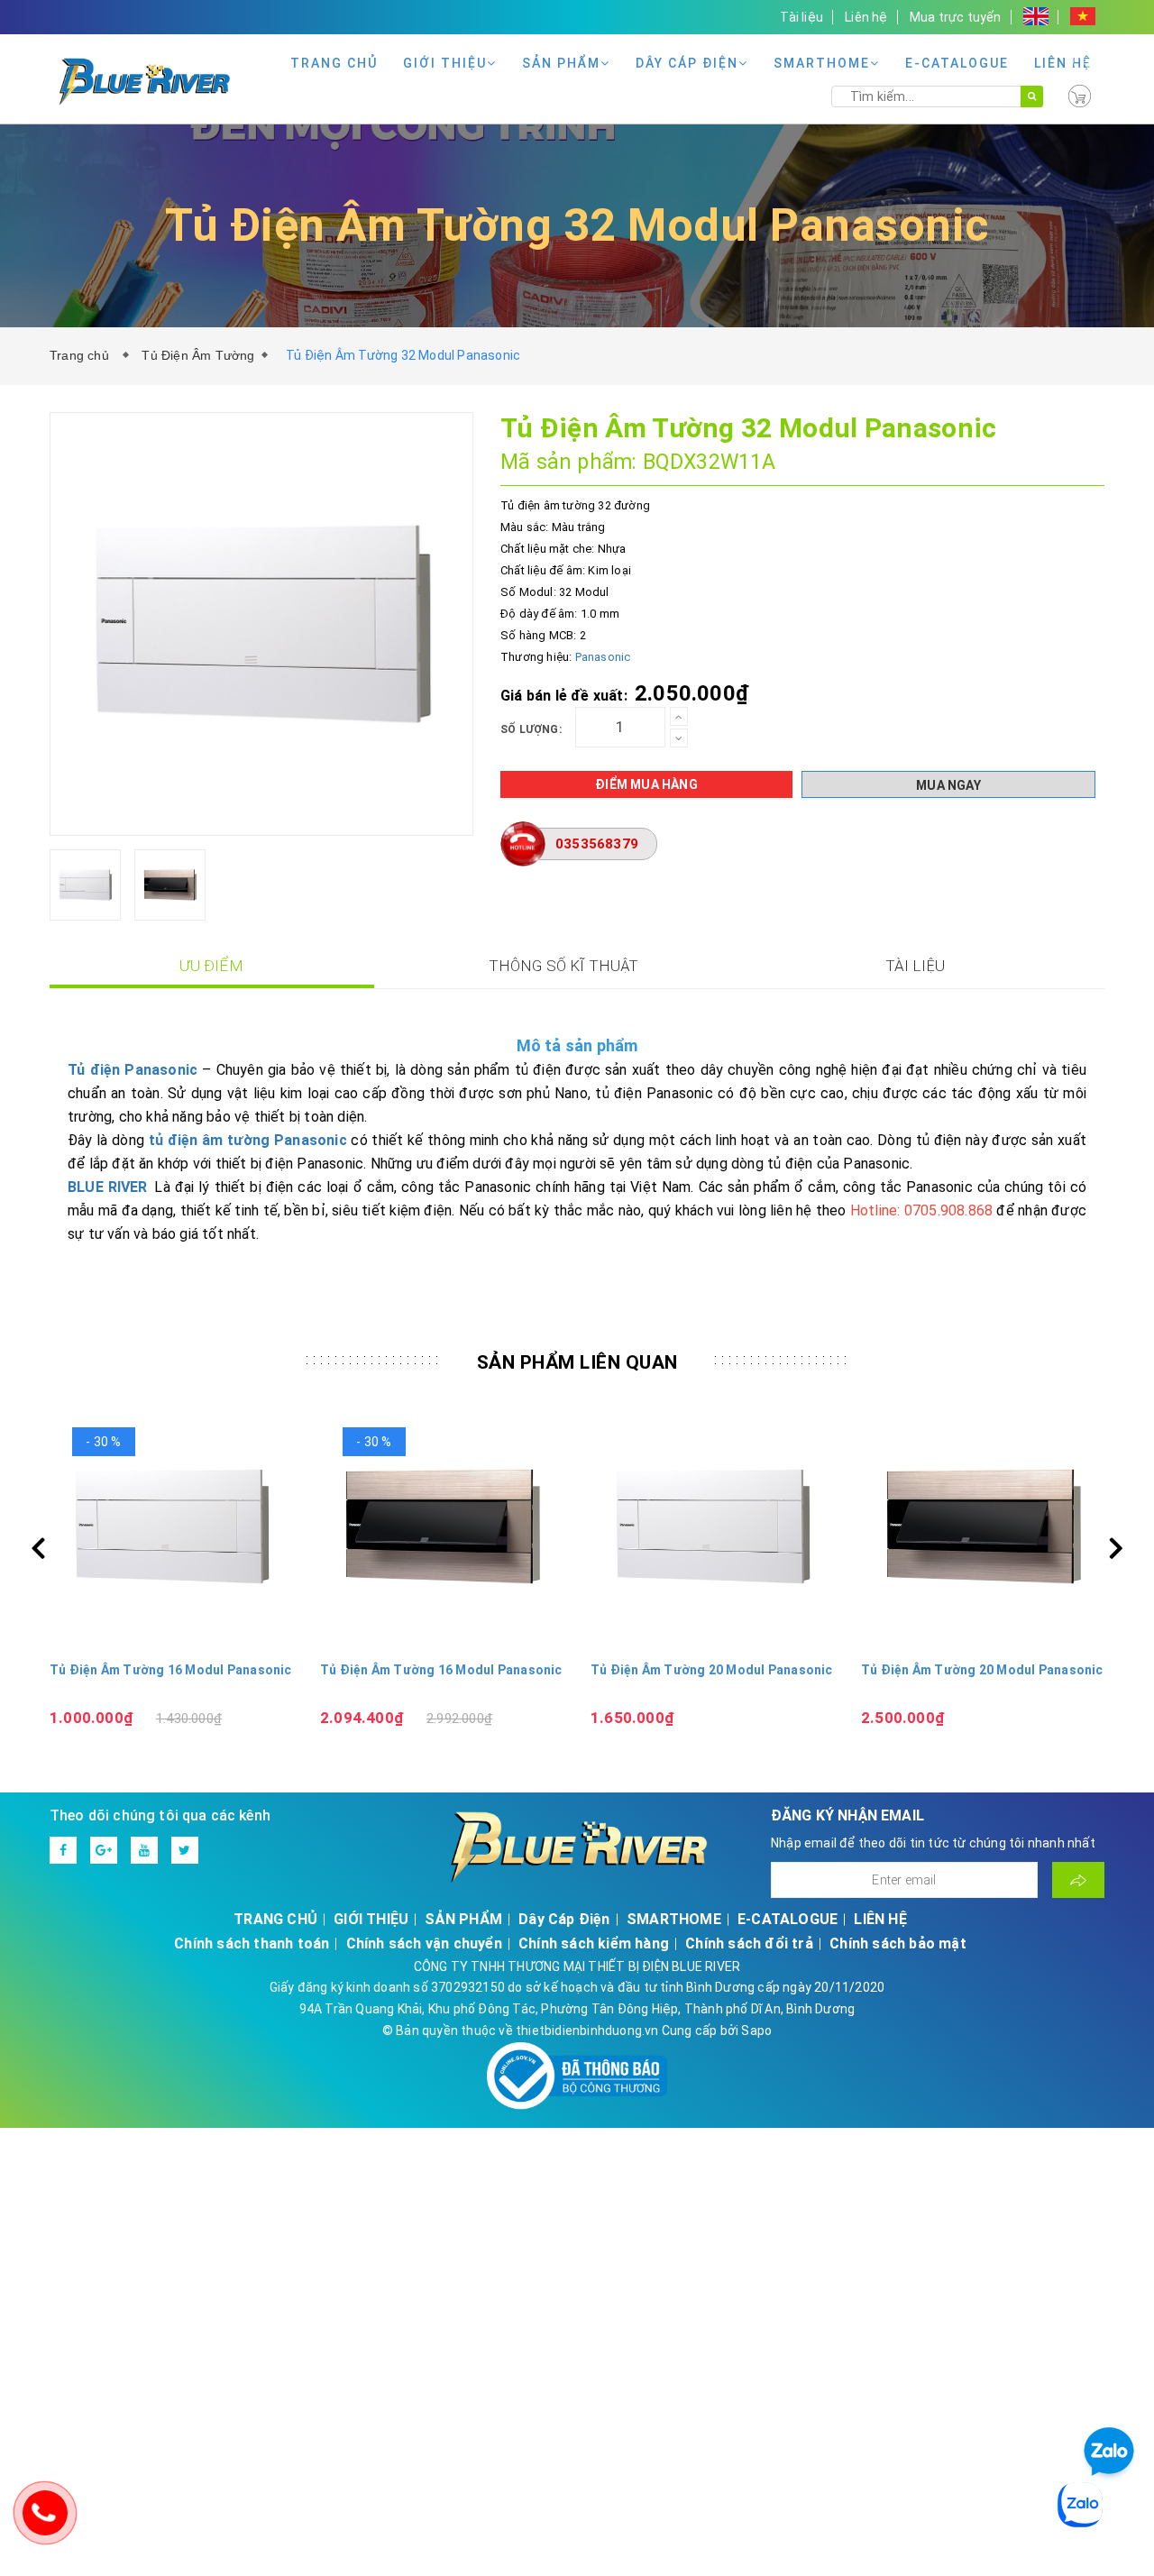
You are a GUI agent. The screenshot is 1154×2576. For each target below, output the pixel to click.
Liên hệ (866, 17)
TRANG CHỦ (334, 63)
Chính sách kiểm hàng (594, 1943)
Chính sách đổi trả (749, 1943)
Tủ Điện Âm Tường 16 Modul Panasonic (171, 1670)
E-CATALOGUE (957, 63)
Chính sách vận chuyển (424, 1943)
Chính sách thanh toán (252, 1943)
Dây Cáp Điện (687, 63)
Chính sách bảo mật (898, 1943)
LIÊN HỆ (1063, 63)
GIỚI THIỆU (445, 63)
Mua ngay (948, 785)
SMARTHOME (822, 63)
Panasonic (603, 657)
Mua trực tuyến (956, 17)
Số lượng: (531, 729)
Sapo (756, 2031)
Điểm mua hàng (646, 784)
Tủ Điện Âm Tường (198, 355)
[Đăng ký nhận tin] (1078, 1880)
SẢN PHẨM (561, 63)
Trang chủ (83, 355)
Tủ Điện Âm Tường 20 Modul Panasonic (712, 1670)
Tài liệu (801, 17)
